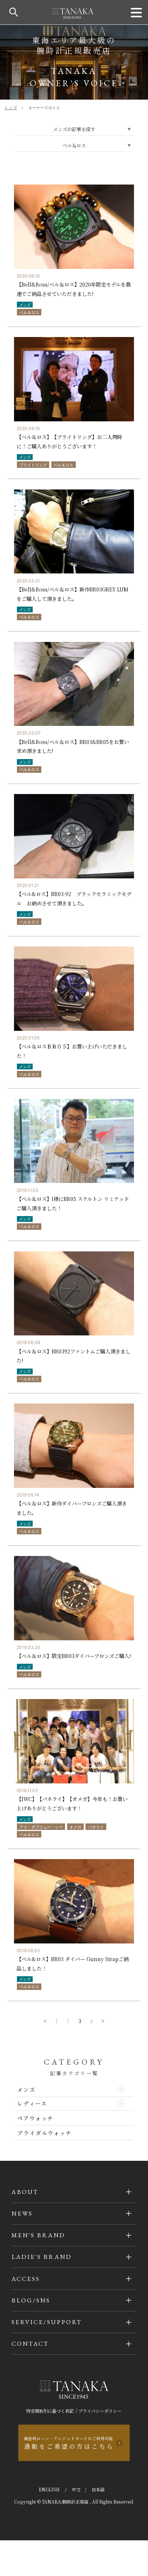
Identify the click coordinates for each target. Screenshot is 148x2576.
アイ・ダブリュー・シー (41, 1827)
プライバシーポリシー (100, 2411)
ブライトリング (33, 465)
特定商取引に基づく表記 (50, 2411)
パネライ (96, 1827)
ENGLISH (50, 2489)
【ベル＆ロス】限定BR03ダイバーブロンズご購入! (74, 1656)
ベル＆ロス (29, 312)
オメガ (75, 1827)
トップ (11, 108)
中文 (76, 2489)
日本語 (98, 2489)
